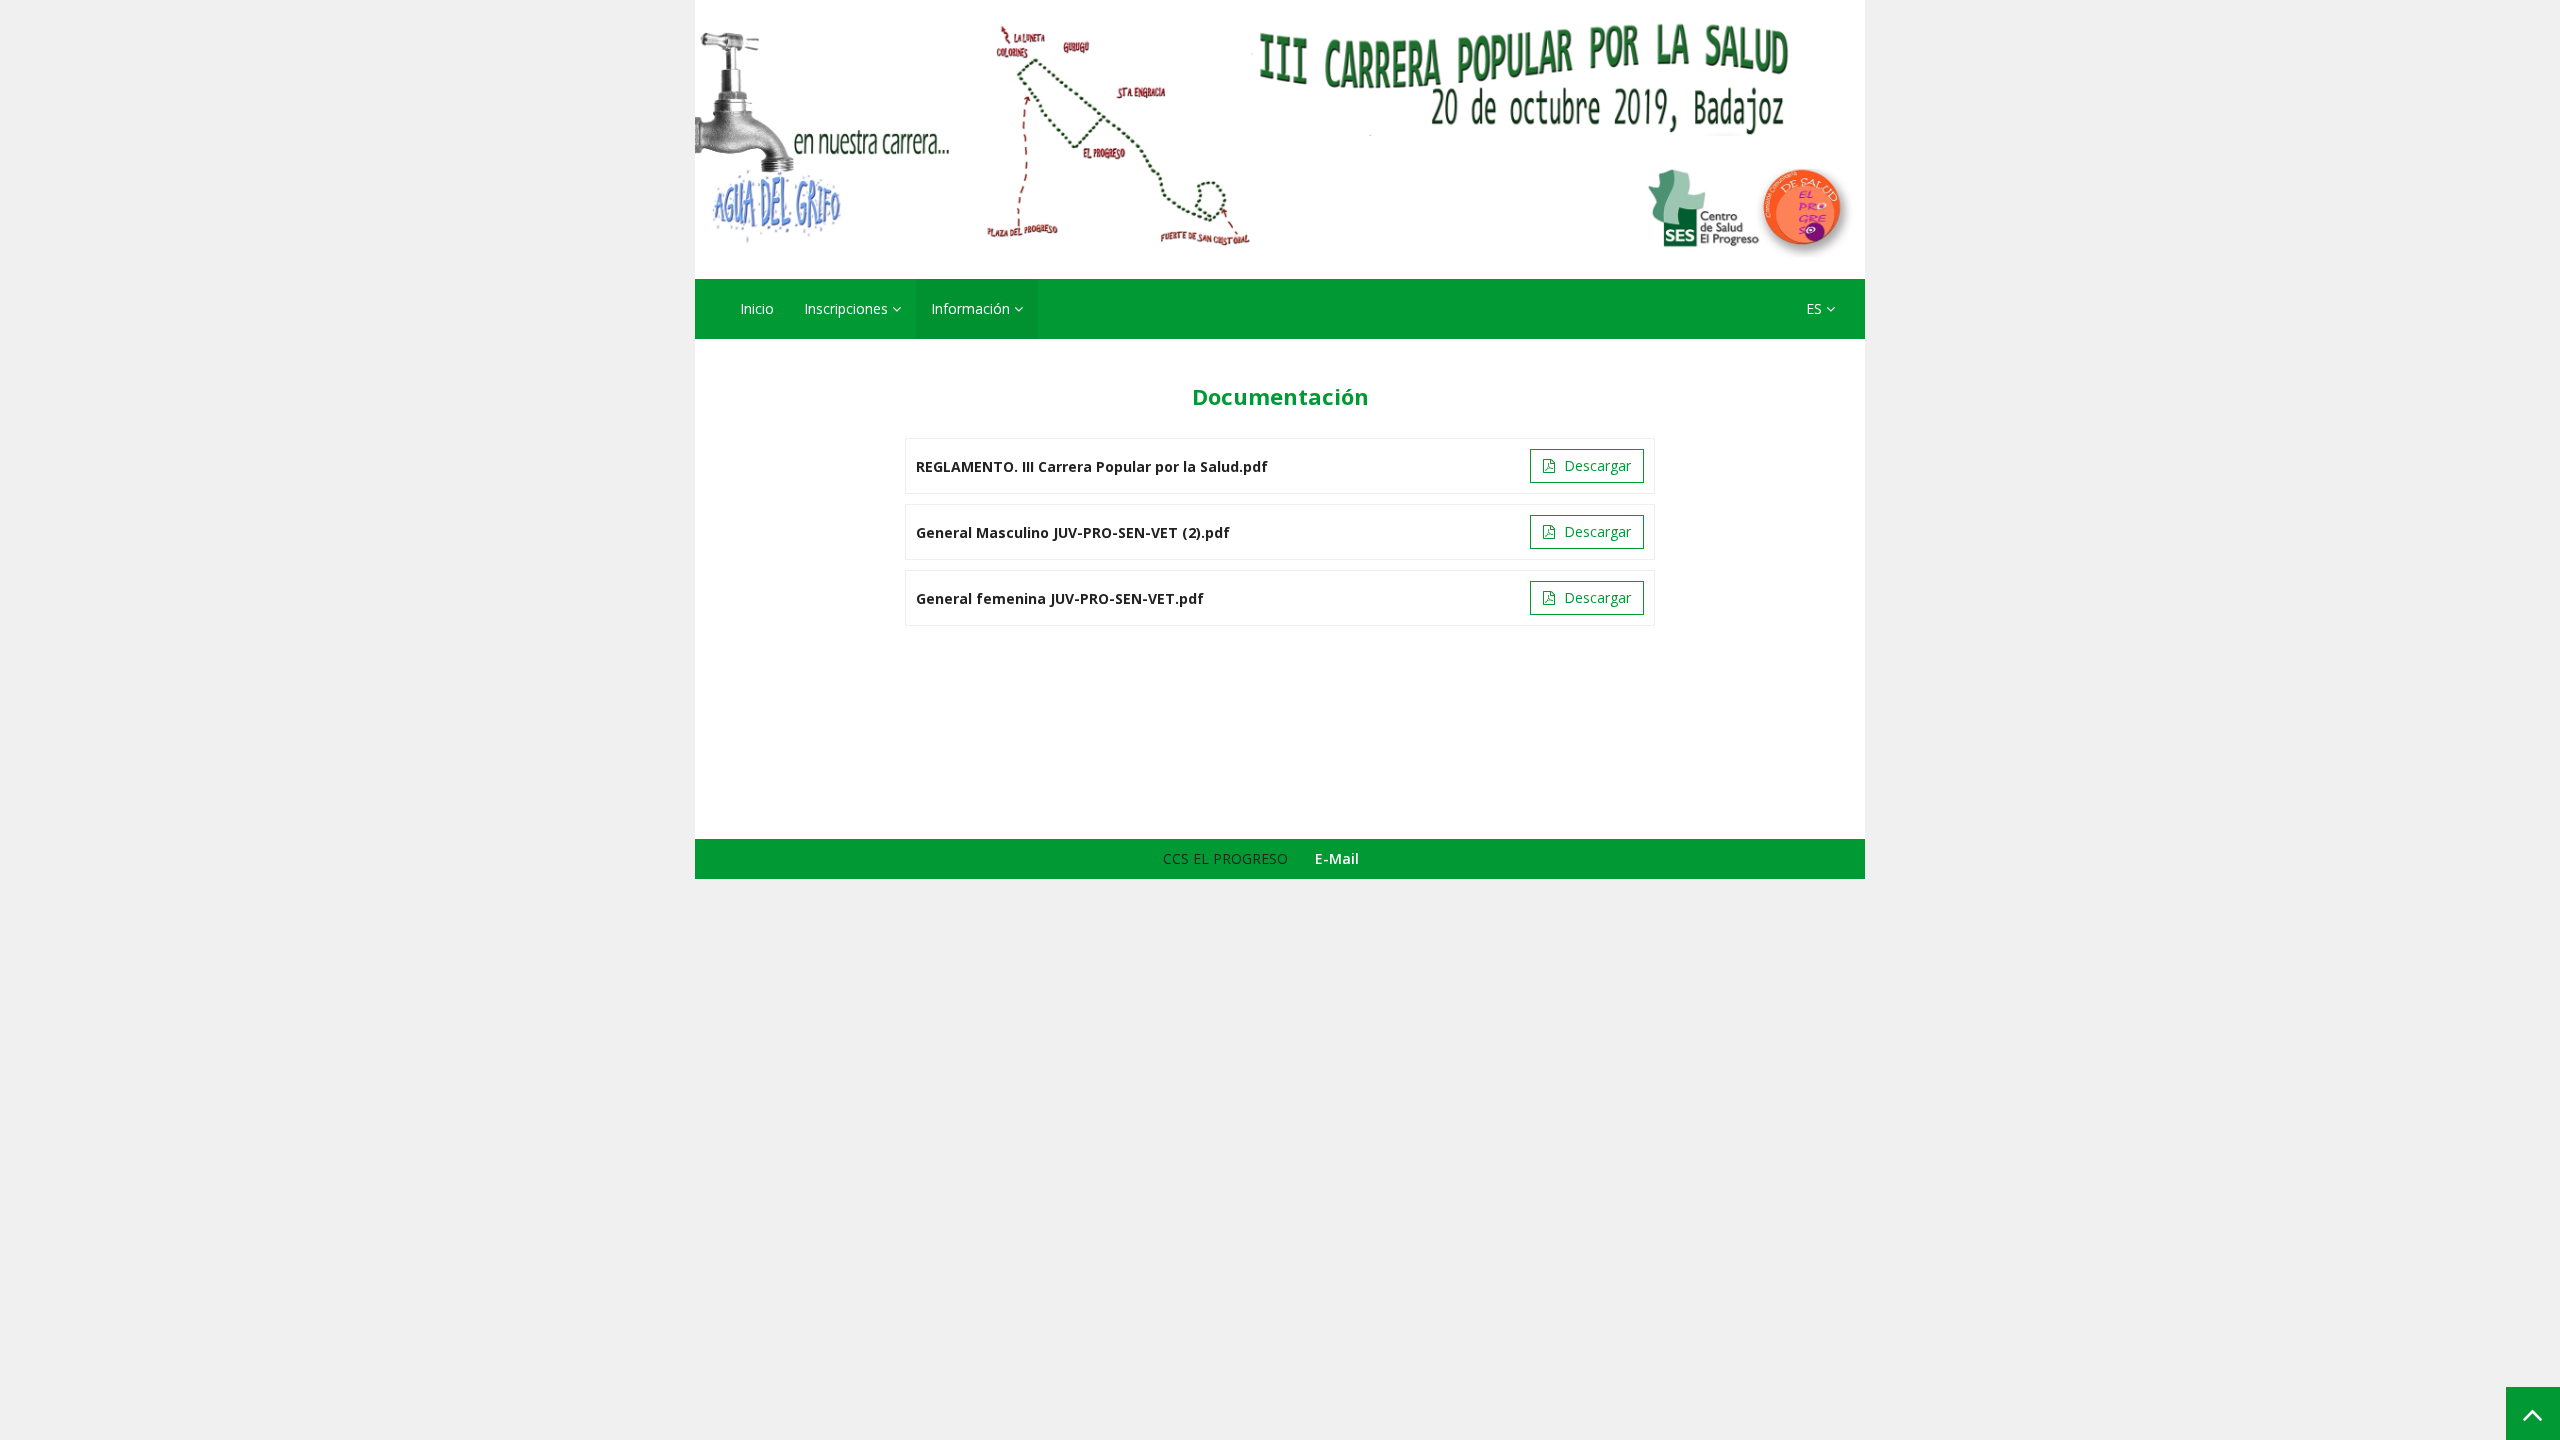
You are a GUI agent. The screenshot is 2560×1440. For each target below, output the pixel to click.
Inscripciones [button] (848, 308)
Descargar (1595, 465)
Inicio (757, 308)
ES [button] (1816, 308)
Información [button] (972, 308)
